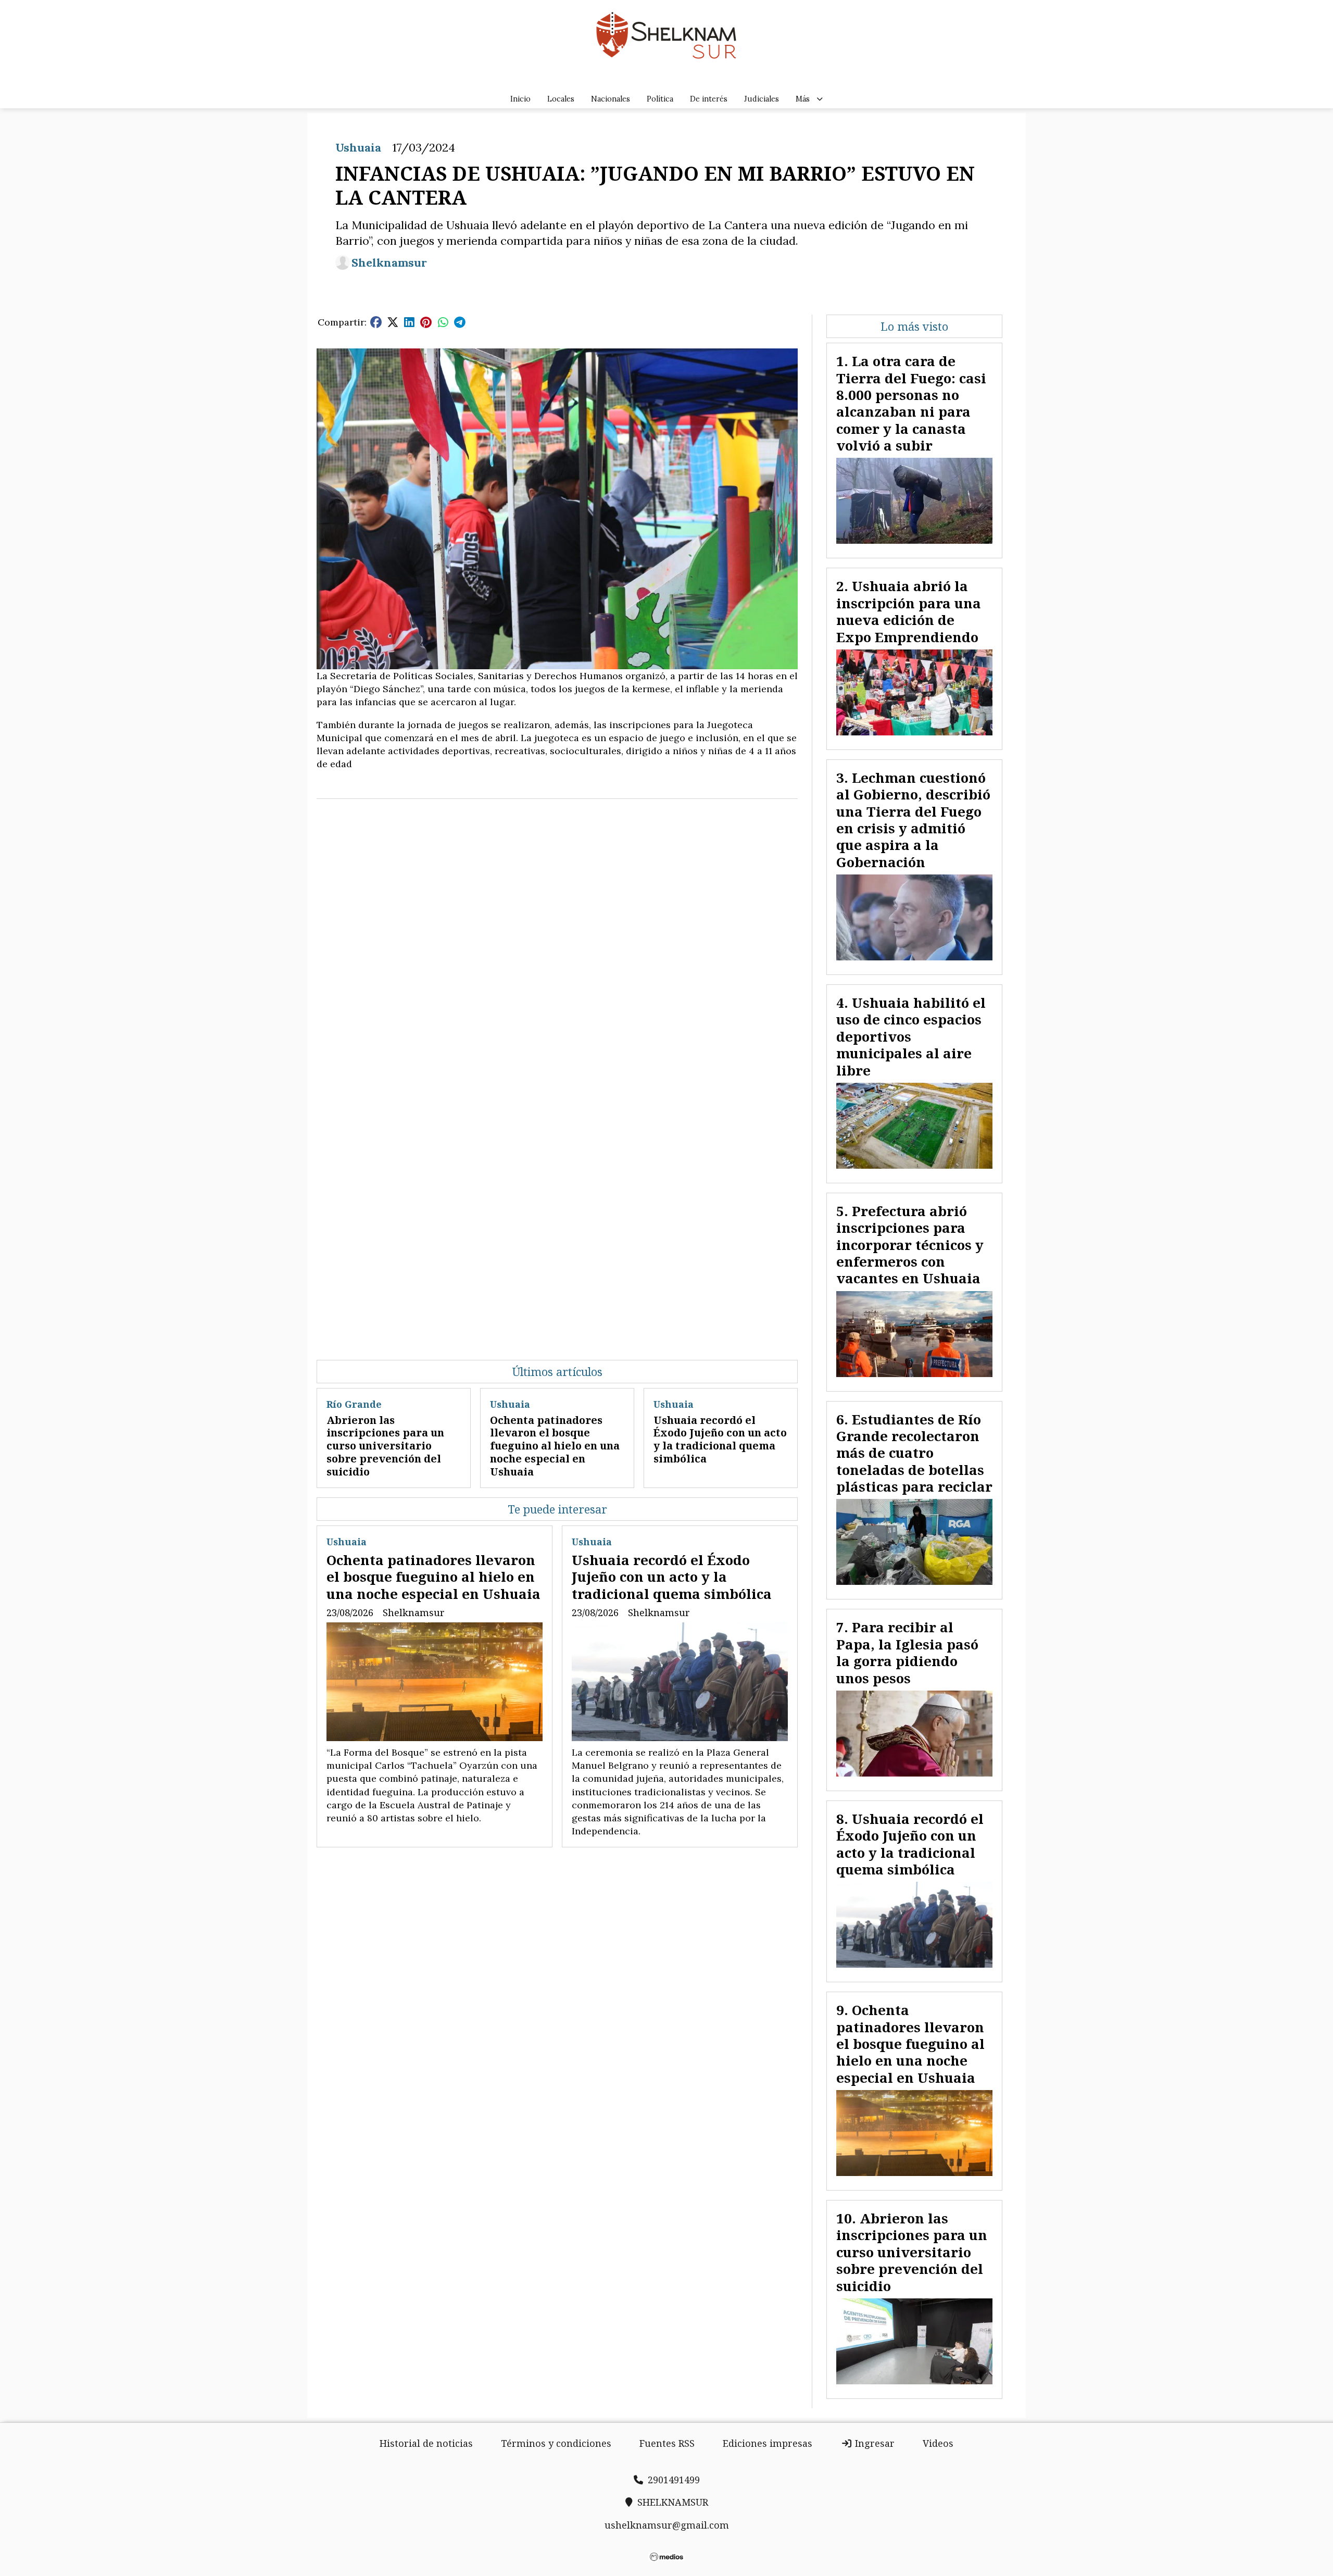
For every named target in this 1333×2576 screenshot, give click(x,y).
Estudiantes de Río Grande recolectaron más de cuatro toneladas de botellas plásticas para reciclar (914, 1453)
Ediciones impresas (768, 2443)
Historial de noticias (426, 2443)
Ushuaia (358, 147)
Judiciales (762, 99)
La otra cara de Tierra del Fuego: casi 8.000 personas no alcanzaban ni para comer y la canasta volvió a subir (911, 403)
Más (803, 99)
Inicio (520, 99)
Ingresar (873, 2443)
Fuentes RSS (667, 2443)
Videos (938, 2443)
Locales (561, 99)
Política (660, 99)
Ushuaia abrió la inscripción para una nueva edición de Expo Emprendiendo (909, 611)
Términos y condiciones (556, 2443)
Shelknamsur (389, 263)
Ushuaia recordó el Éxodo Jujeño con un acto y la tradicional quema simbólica (720, 1439)
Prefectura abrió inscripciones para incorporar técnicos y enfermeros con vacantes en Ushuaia (910, 1245)
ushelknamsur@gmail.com (667, 2525)
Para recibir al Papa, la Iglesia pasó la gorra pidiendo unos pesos (907, 1652)
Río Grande (354, 1404)
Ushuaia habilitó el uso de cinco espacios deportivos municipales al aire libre (911, 1036)
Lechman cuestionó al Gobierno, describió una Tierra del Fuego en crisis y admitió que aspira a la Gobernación (913, 820)
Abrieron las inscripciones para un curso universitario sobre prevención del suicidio (385, 1446)
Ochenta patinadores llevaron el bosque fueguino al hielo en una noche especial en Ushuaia (555, 1446)
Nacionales (611, 99)
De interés (709, 99)
